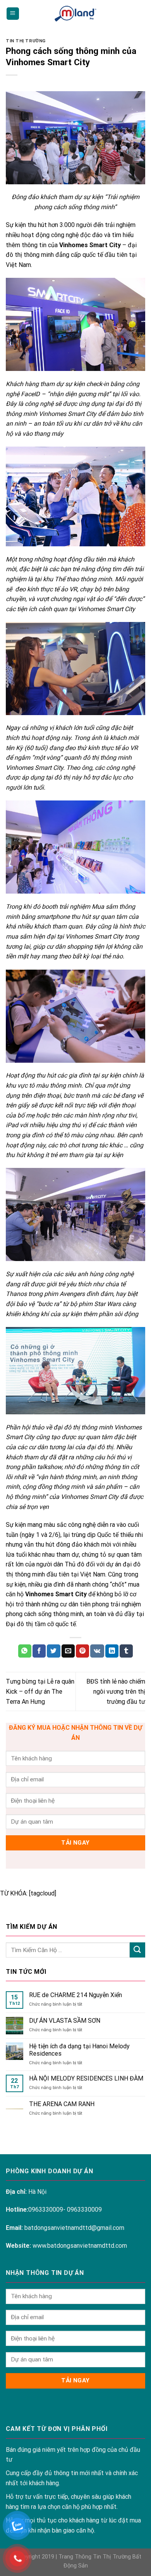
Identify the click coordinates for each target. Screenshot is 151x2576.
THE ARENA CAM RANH (62, 2104)
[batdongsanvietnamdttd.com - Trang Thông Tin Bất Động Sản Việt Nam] (75, 13)
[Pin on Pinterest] (82, 1651)
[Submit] (137, 1950)
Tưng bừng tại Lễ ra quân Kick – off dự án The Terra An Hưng (40, 1691)
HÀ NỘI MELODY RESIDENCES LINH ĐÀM (86, 2078)
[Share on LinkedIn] (112, 1651)
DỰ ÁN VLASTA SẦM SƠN (65, 2021)
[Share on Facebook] (39, 1651)
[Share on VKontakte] (97, 1651)
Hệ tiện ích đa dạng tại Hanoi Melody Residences (79, 2050)
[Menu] (13, 14)
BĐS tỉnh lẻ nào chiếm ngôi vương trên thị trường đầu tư (116, 1691)
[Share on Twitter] (53, 1651)
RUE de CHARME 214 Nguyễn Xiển (75, 1995)
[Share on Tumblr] (126, 1651)
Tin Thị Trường (26, 41)
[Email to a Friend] (68, 1651)
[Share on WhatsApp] (25, 1651)
